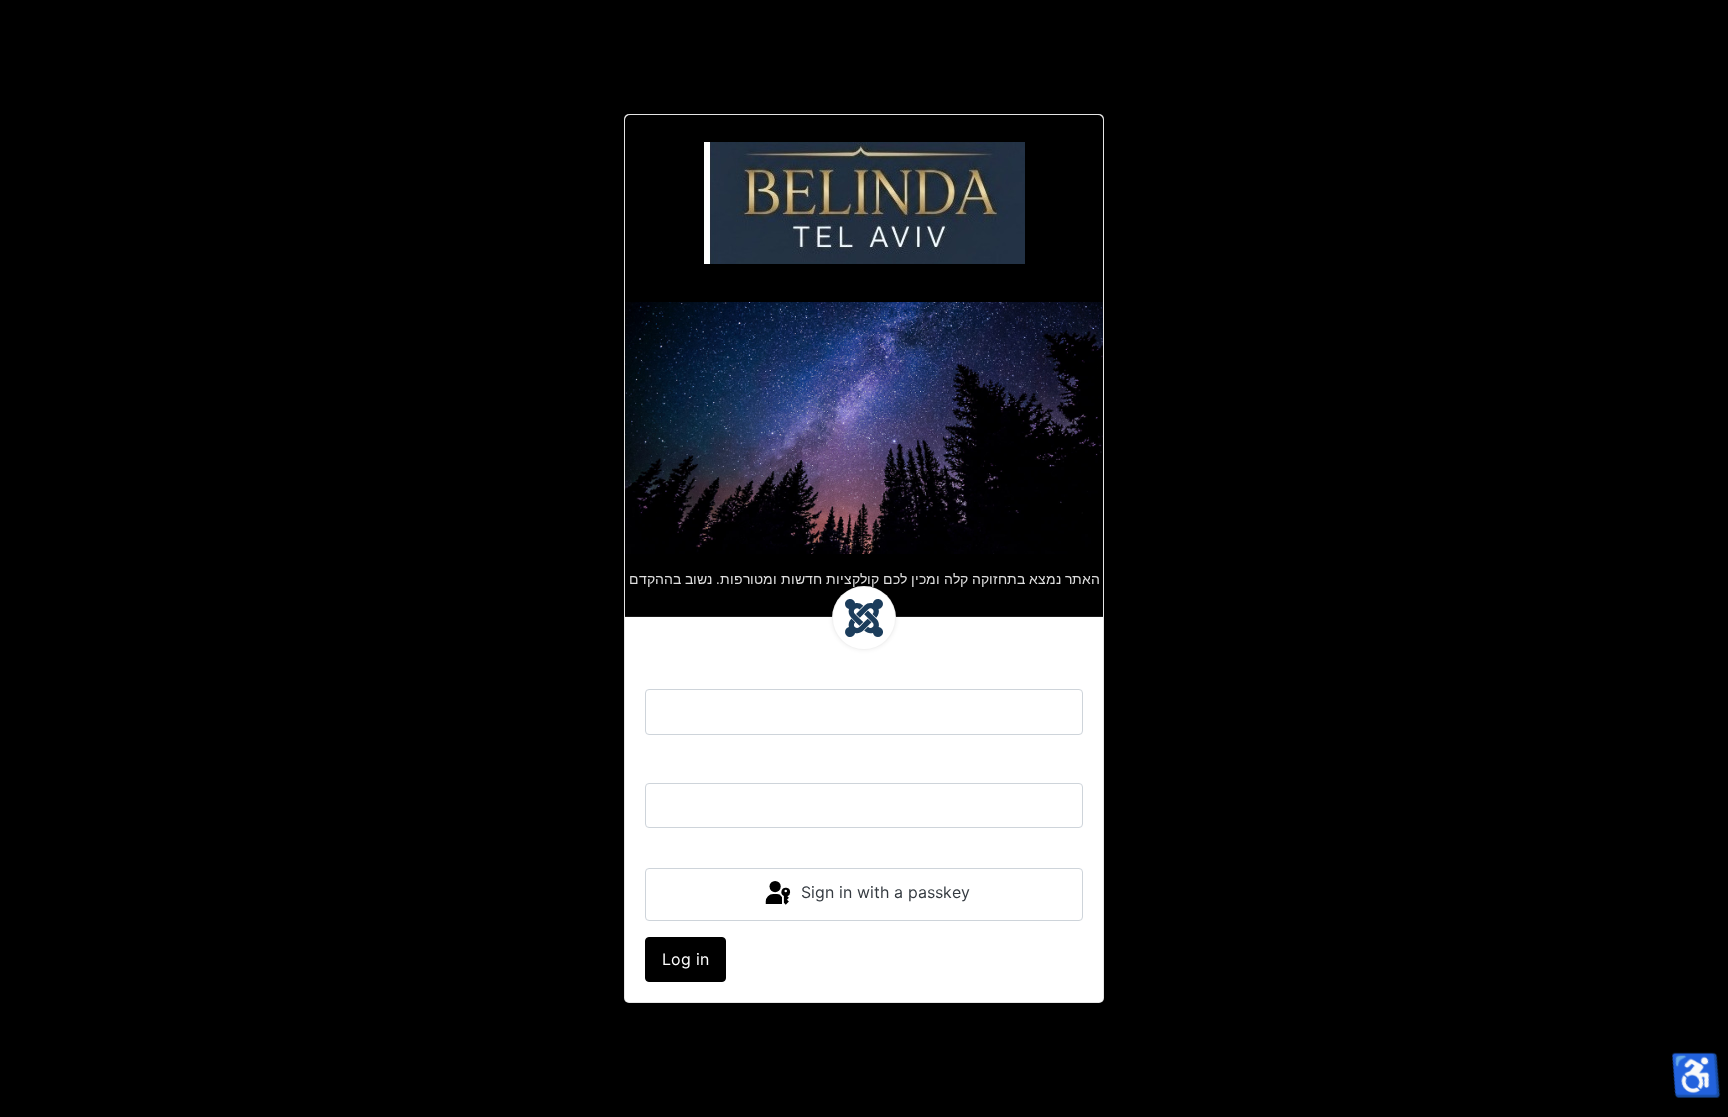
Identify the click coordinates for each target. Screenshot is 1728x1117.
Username (683, 669)
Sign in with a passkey (883, 893)
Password (682, 763)
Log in (685, 959)
